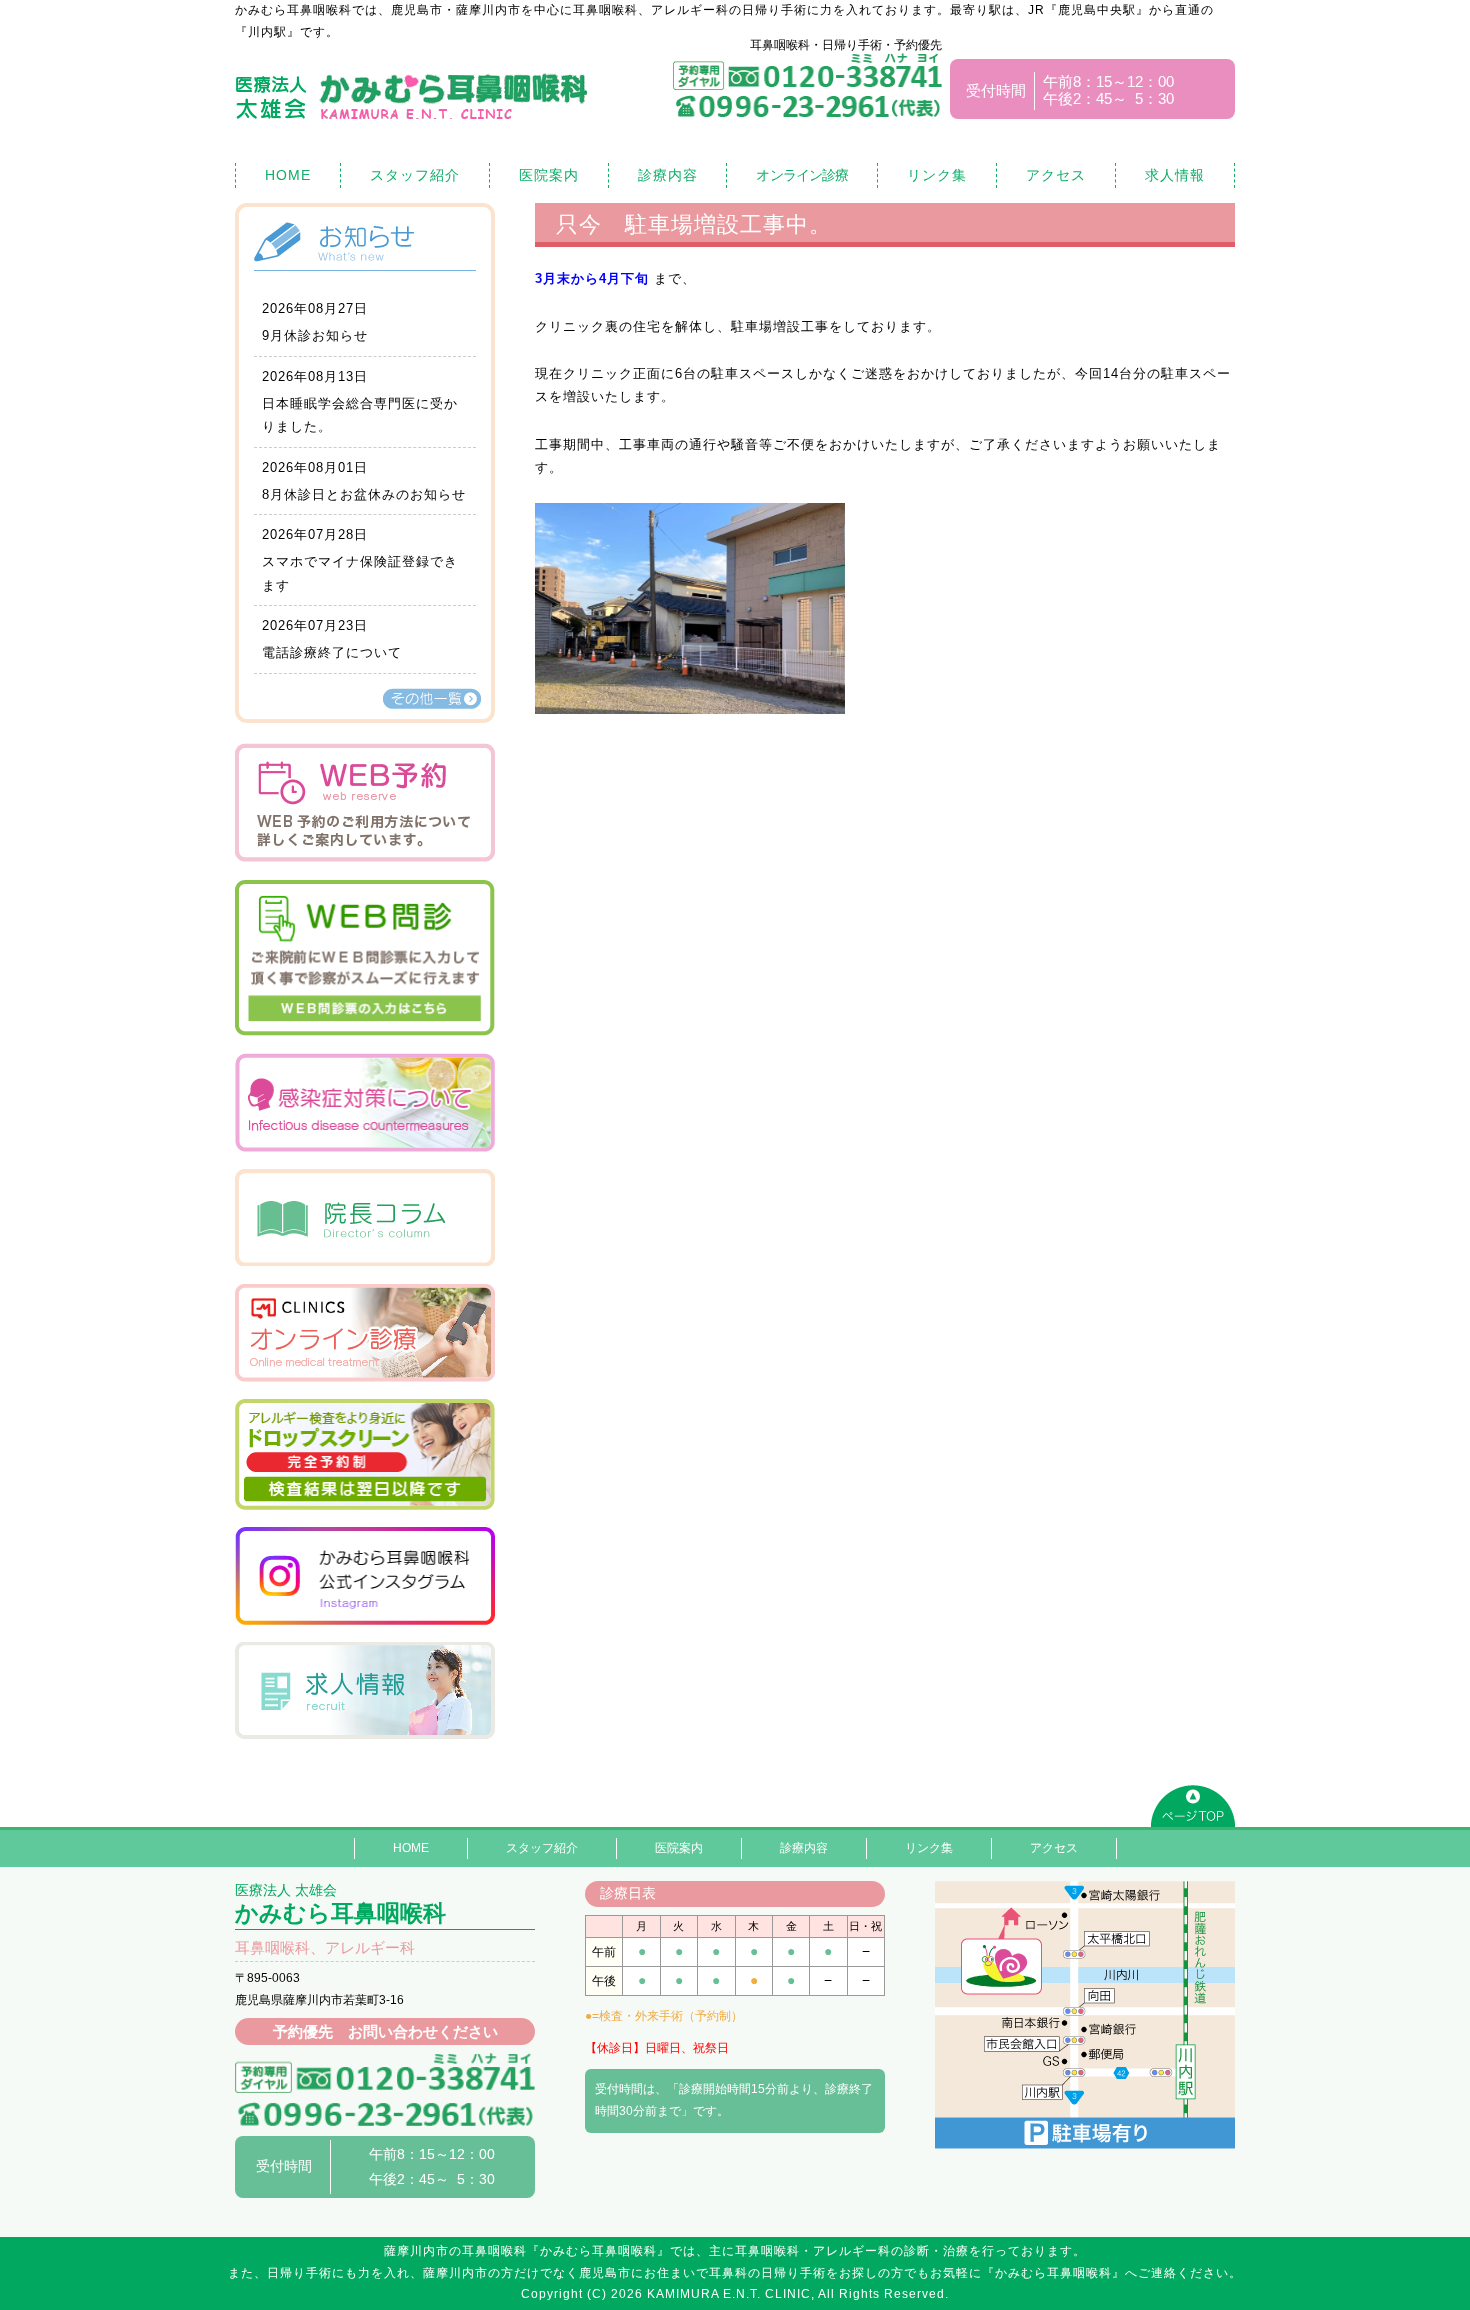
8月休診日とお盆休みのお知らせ (364, 494)
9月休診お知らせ (315, 335)
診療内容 (668, 175)
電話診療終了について (332, 652)
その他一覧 (432, 698)
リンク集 (937, 175)
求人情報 (1175, 175)
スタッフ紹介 (415, 175)
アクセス (1056, 175)
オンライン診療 (802, 175)
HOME (288, 175)
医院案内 (549, 175)
